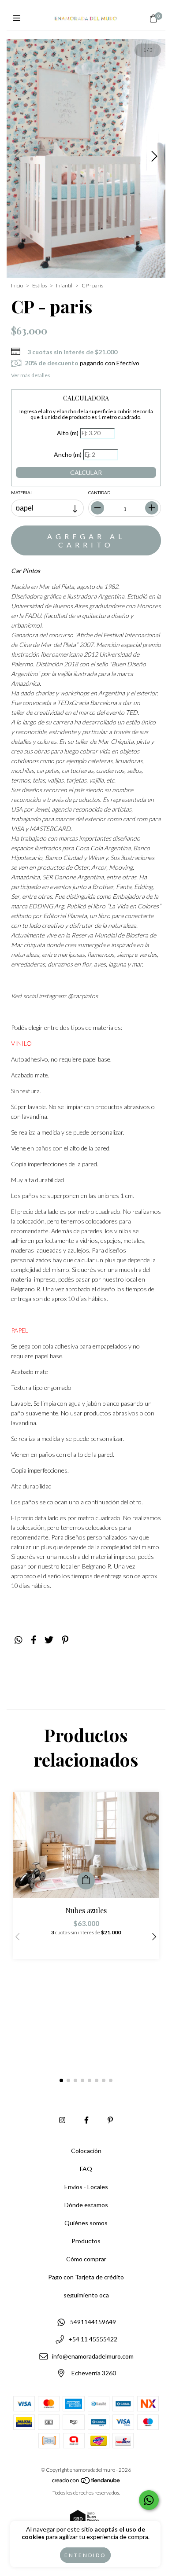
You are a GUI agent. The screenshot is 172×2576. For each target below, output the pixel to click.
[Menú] (19, 18)
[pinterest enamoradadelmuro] (110, 2120)
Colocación (86, 2151)
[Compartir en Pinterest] (65, 1640)
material (22, 492)
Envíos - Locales (86, 2187)
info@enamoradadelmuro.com (93, 2356)
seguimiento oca (86, 2295)
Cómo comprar (86, 2259)
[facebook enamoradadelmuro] (86, 2120)
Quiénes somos (86, 2223)
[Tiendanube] (86, 2482)
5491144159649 (93, 2322)
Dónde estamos (86, 2205)
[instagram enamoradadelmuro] (62, 2120)
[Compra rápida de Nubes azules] (86, 1881)
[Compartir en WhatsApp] (19, 1640)
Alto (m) (68, 433)
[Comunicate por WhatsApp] (149, 2500)
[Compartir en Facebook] (34, 1640)
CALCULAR (86, 472)
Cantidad (99, 492)
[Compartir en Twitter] (49, 1640)
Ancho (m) (68, 454)
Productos (86, 2241)
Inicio (17, 285)
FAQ (86, 2169)
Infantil (64, 285)
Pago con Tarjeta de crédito (86, 2277)
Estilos (39, 285)
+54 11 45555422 (93, 2339)
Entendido (85, 2555)
